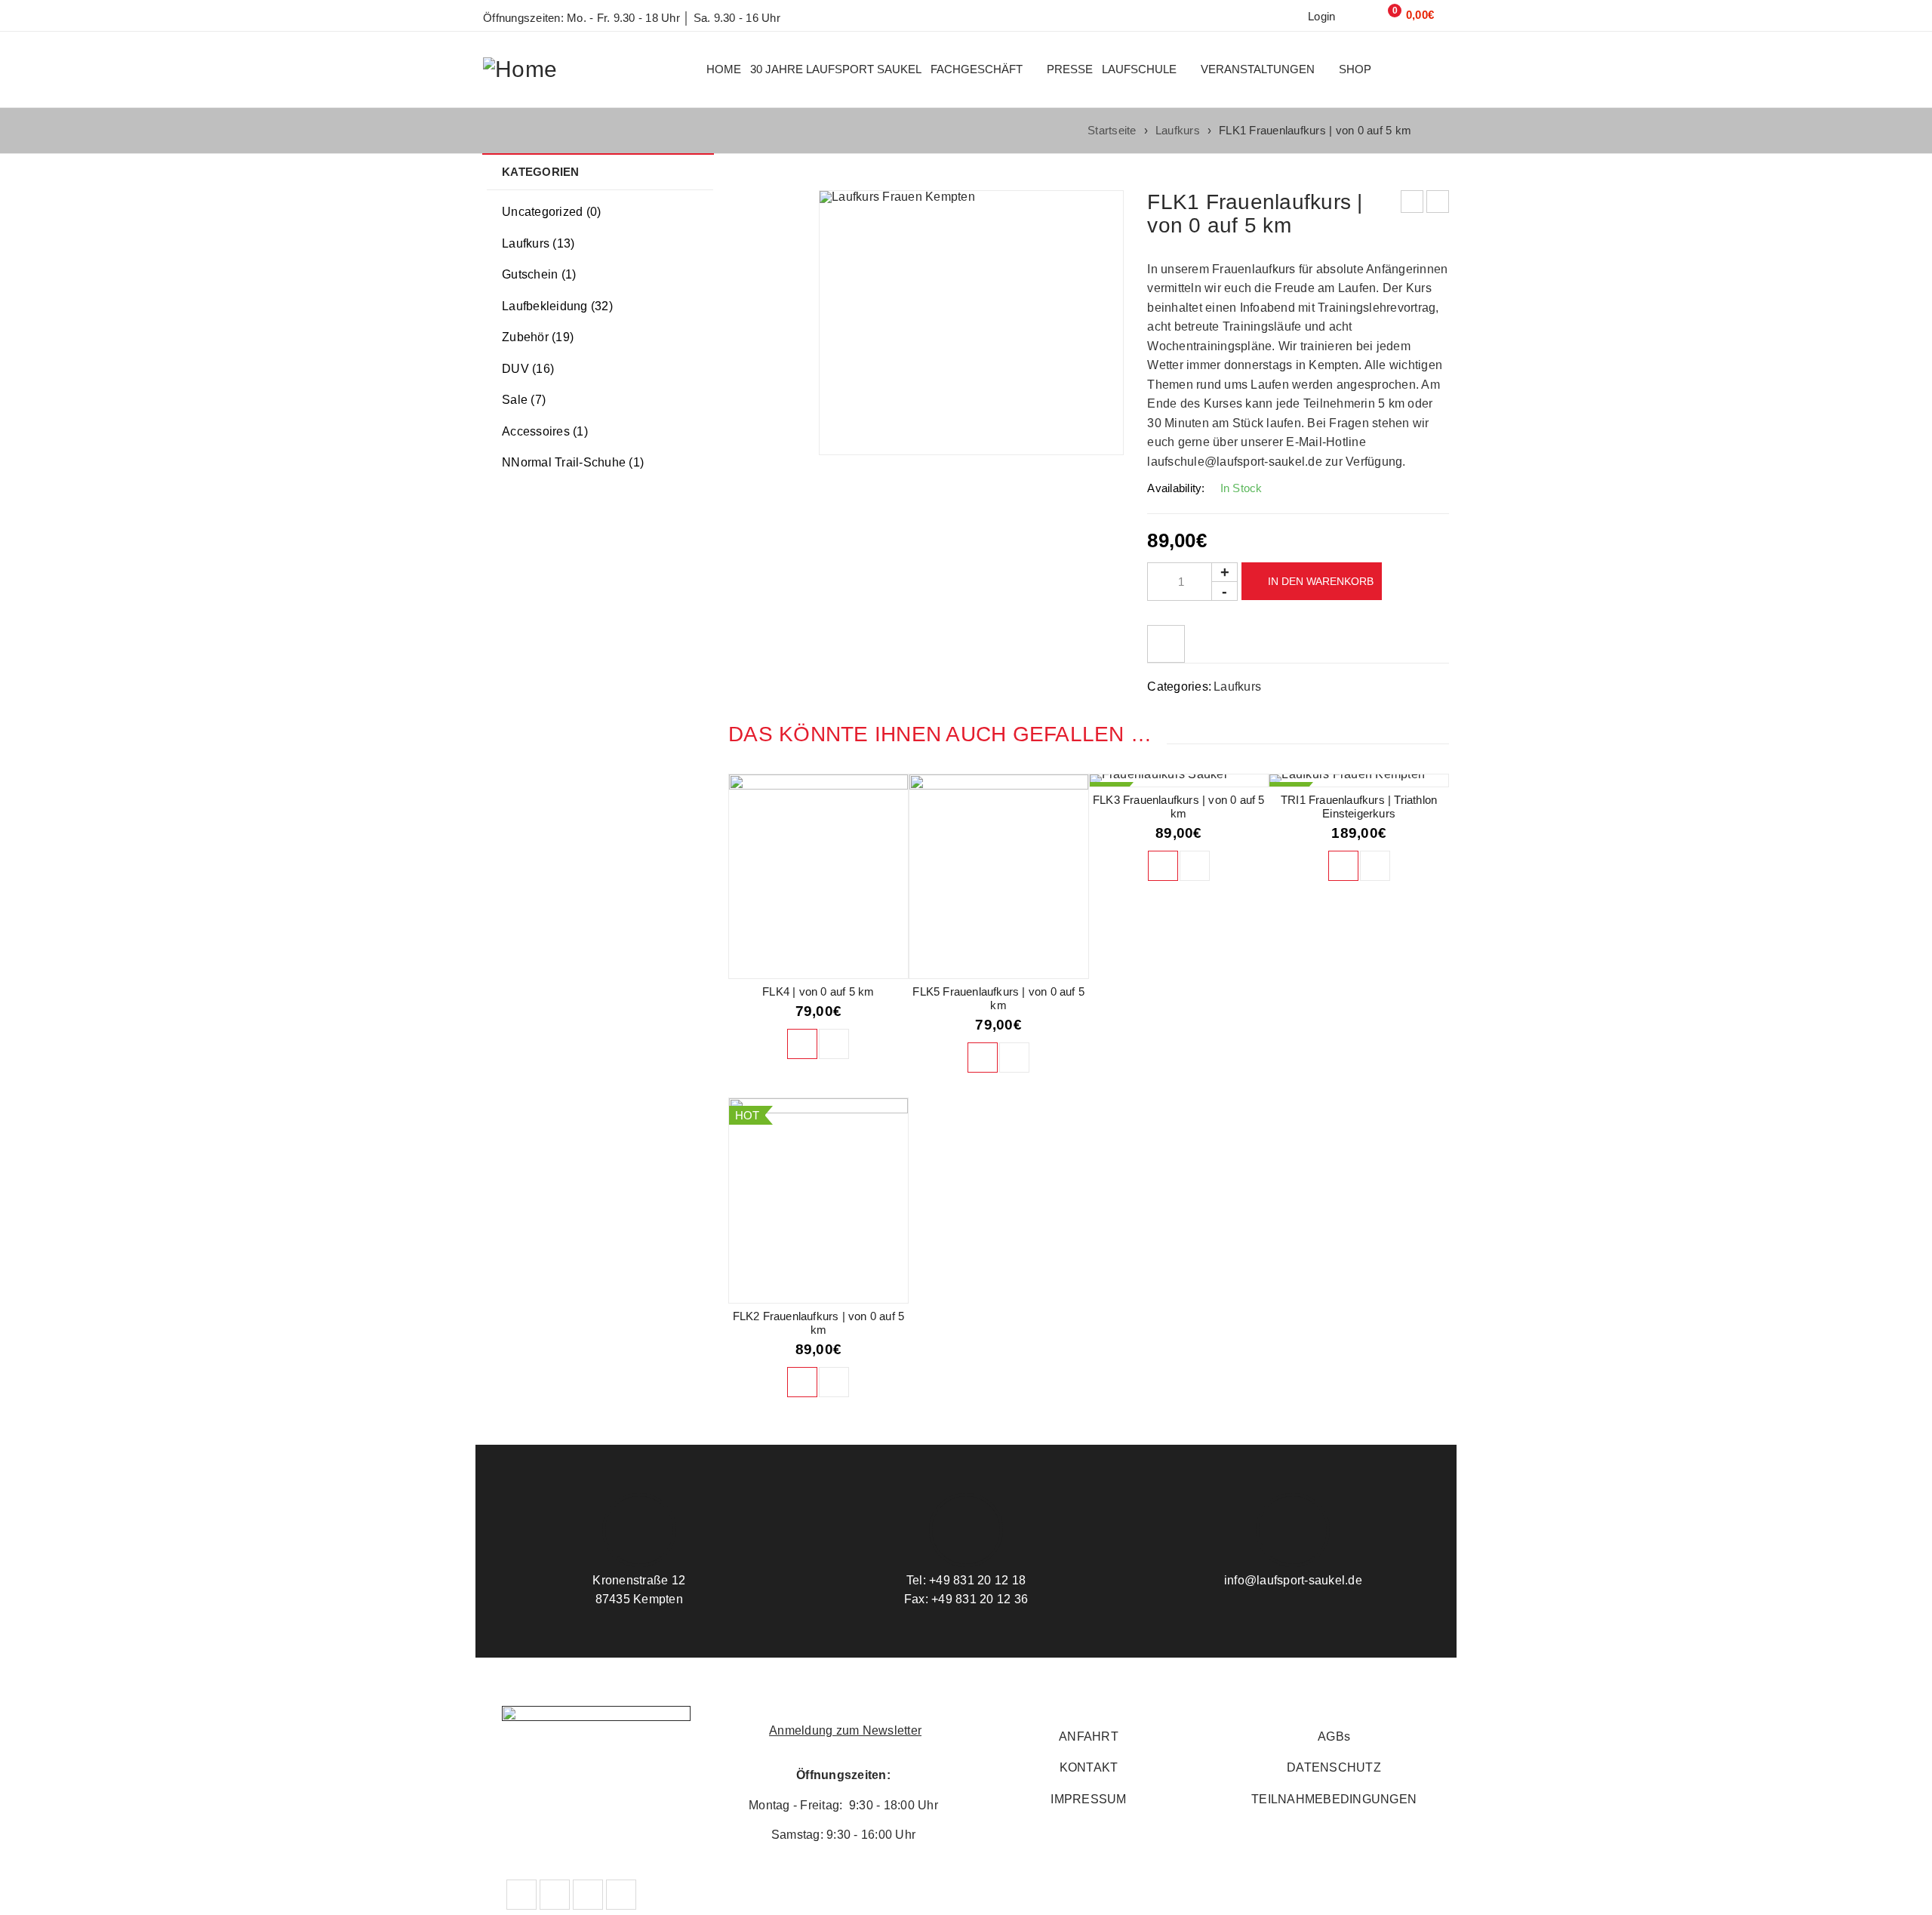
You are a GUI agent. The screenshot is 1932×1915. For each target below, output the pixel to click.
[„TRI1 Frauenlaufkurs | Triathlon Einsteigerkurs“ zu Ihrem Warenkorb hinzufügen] (1343, 866)
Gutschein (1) (539, 274)
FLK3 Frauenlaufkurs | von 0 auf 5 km (1179, 807)
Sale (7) (524, 400)
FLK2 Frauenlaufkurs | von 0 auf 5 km (819, 1323)
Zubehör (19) (538, 337)
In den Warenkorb (1321, 581)
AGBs (1334, 1736)
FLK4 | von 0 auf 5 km (818, 991)
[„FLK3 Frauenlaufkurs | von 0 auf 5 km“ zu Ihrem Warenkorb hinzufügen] (1163, 866)
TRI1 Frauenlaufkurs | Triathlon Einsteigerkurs (1359, 807)
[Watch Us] (588, 1895)
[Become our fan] (521, 1895)
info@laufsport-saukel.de (1293, 1580)
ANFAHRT (1089, 1736)
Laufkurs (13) (538, 243)
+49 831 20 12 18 (976, 1580)
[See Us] (621, 1895)
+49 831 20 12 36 (978, 1599)
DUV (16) (528, 369)
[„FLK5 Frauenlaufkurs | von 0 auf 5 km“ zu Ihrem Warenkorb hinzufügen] (983, 1058)
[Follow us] (555, 1895)
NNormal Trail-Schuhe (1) (573, 462)
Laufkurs (1178, 130)
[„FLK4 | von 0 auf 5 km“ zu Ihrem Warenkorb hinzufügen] (802, 1044)
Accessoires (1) (545, 431)
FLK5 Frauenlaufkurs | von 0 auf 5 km (998, 998)
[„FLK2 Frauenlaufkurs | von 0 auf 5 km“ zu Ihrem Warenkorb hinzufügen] (802, 1382)
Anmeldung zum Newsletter (845, 1730)
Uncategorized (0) (551, 212)
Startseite (1112, 130)
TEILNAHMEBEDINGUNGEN (1334, 1799)
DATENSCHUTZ (1334, 1767)
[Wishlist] (1166, 644)
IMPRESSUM (1088, 1799)
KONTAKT (1089, 1767)
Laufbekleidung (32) (557, 306)
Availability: (1176, 488)
